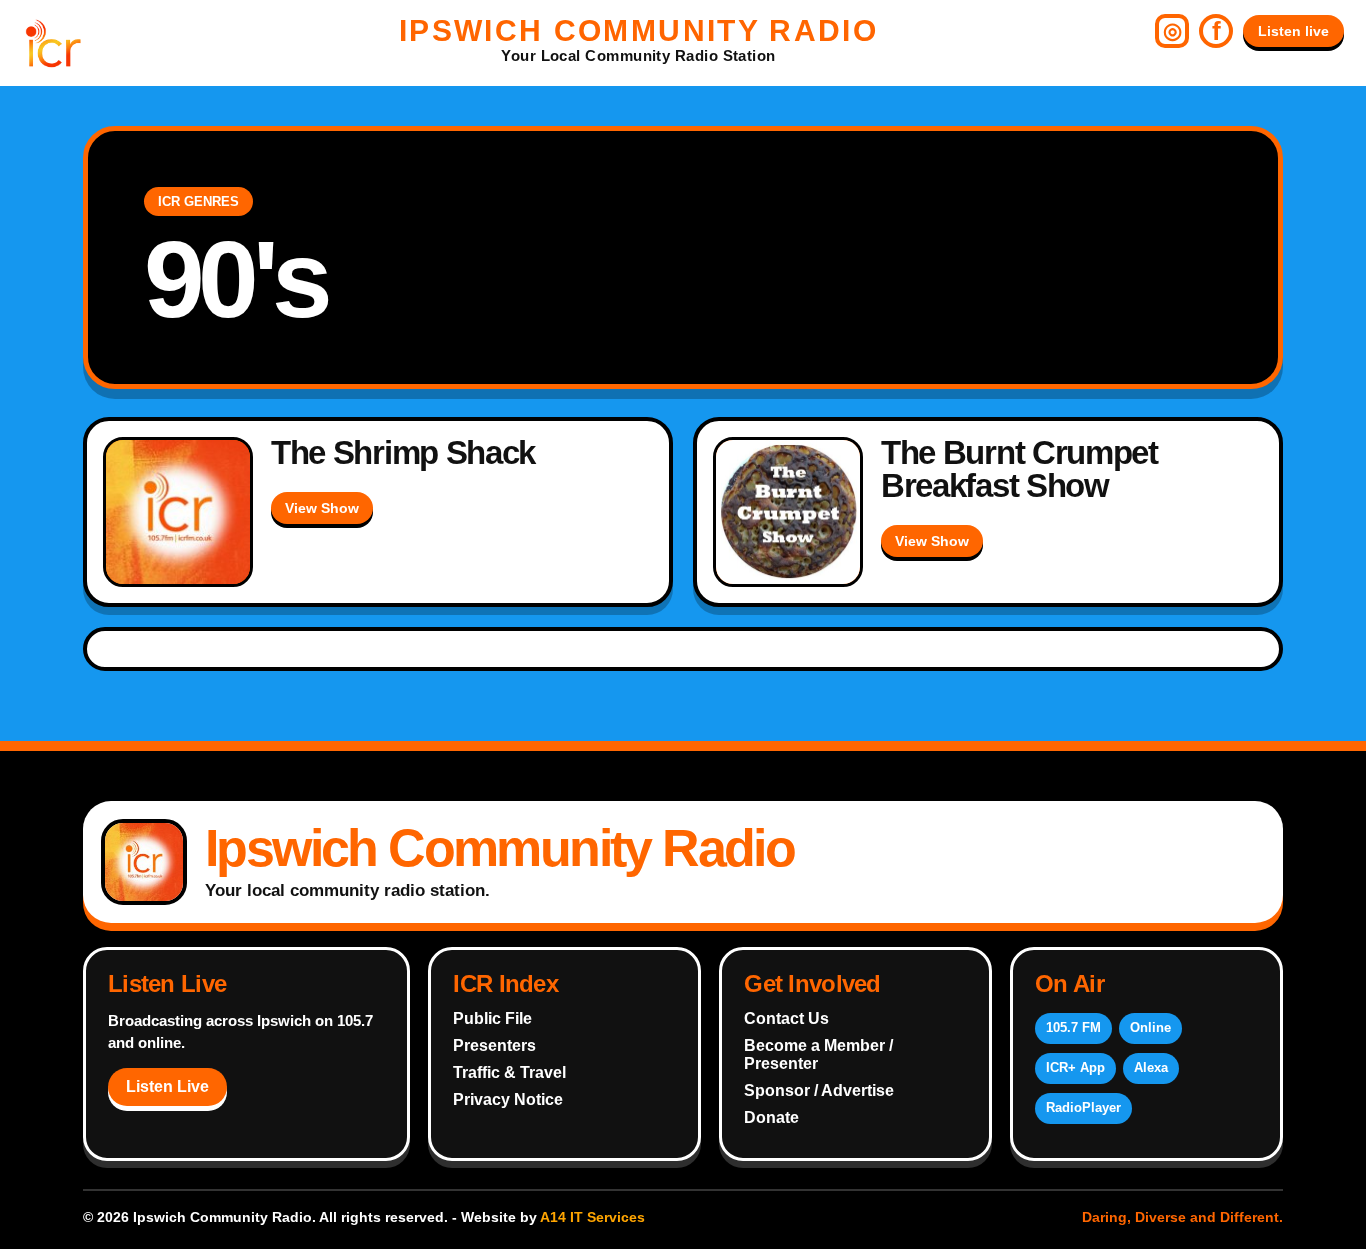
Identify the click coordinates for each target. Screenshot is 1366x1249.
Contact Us (786, 1018)
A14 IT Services (592, 1217)
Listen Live (167, 1086)
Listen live (1293, 31)
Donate (771, 1117)
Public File (492, 1018)
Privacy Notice (508, 1099)
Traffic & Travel (509, 1072)
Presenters (494, 1045)
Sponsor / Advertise (819, 1090)
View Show (322, 508)
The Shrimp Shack (403, 452)
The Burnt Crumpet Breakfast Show (1019, 469)
